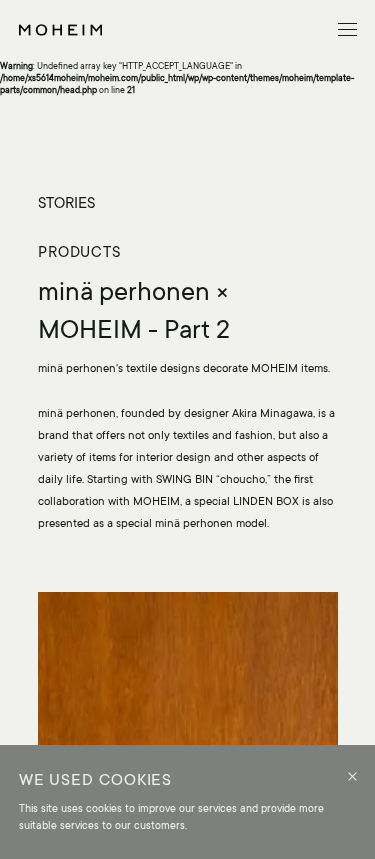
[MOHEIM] (60, 30)
